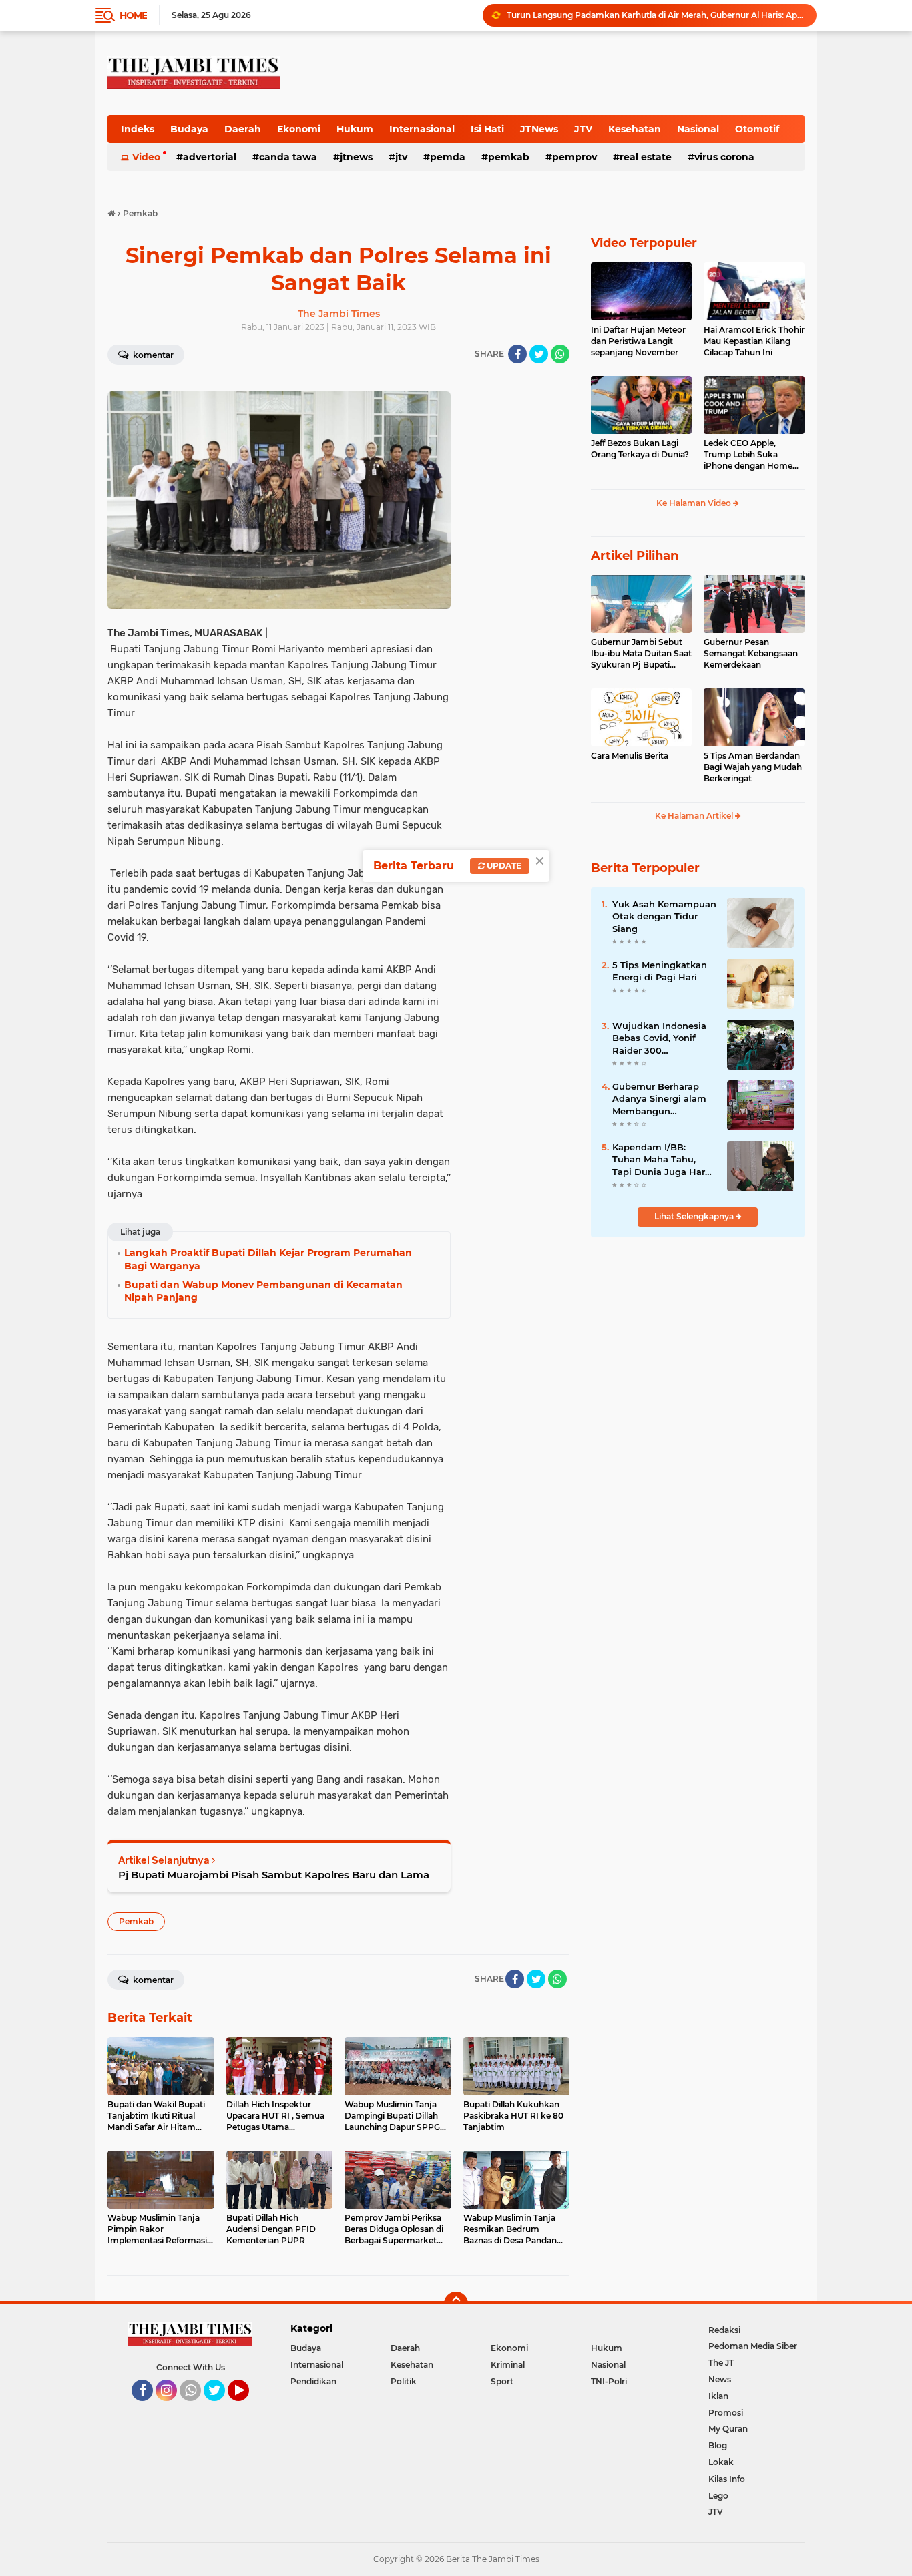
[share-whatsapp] (560, 354)
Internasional (422, 129)
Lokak (721, 2462)
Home (133, 15)
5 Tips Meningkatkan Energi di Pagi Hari (660, 971)
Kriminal (508, 2365)
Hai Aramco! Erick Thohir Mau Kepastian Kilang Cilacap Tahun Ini (754, 341)
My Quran (728, 2429)
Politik (404, 2381)
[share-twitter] (539, 354)
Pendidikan (313, 2381)
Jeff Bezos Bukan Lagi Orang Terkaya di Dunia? (640, 449)
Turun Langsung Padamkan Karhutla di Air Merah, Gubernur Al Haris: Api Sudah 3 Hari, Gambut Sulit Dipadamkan (656, 15)
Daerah (243, 129)
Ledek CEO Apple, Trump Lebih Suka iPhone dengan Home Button (748, 455)
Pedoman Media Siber (753, 2346)
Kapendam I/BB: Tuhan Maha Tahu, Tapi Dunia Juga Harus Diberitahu (664, 1160)
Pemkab (509, 157)
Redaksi (724, 2330)
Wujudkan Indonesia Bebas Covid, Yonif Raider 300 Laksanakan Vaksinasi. (663, 1038)
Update (503, 866)
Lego (718, 2496)
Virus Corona (724, 157)
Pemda (448, 157)
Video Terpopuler (644, 243)
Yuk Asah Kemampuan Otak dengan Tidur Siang (664, 916)
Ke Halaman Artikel (695, 816)
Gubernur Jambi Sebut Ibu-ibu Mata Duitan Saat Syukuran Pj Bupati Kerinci (641, 654)
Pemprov (575, 157)
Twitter (220, 2407)
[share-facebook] (517, 354)
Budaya (189, 129)
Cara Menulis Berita (630, 756)
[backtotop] (456, 2304)
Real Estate (646, 157)
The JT (721, 2363)
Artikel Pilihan (635, 556)
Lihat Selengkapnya (695, 1216)
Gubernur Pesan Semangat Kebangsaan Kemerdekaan (751, 653)
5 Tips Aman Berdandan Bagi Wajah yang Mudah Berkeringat (753, 767)
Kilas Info (727, 2479)
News (720, 2379)
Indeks (138, 129)
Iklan (718, 2396)
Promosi (726, 2413)
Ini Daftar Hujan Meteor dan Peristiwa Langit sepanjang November (638, 341)
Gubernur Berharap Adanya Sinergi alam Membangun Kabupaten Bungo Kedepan (659, 1099)
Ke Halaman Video (695, 503)
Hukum (355, 129)
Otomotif (757, 129)
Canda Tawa (288, 157)
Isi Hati (487, 129)
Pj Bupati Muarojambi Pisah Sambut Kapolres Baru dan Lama (274, 1875)
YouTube (247, 2407)
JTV (583, 129)
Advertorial (210, 157)
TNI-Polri (609, 2381)
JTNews (539, 129)
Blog (718, 2445)
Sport (502, 2381)
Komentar (152, 355)
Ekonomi (299, 129)
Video (146, 157)
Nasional (698, 129)
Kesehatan (635, 129)
